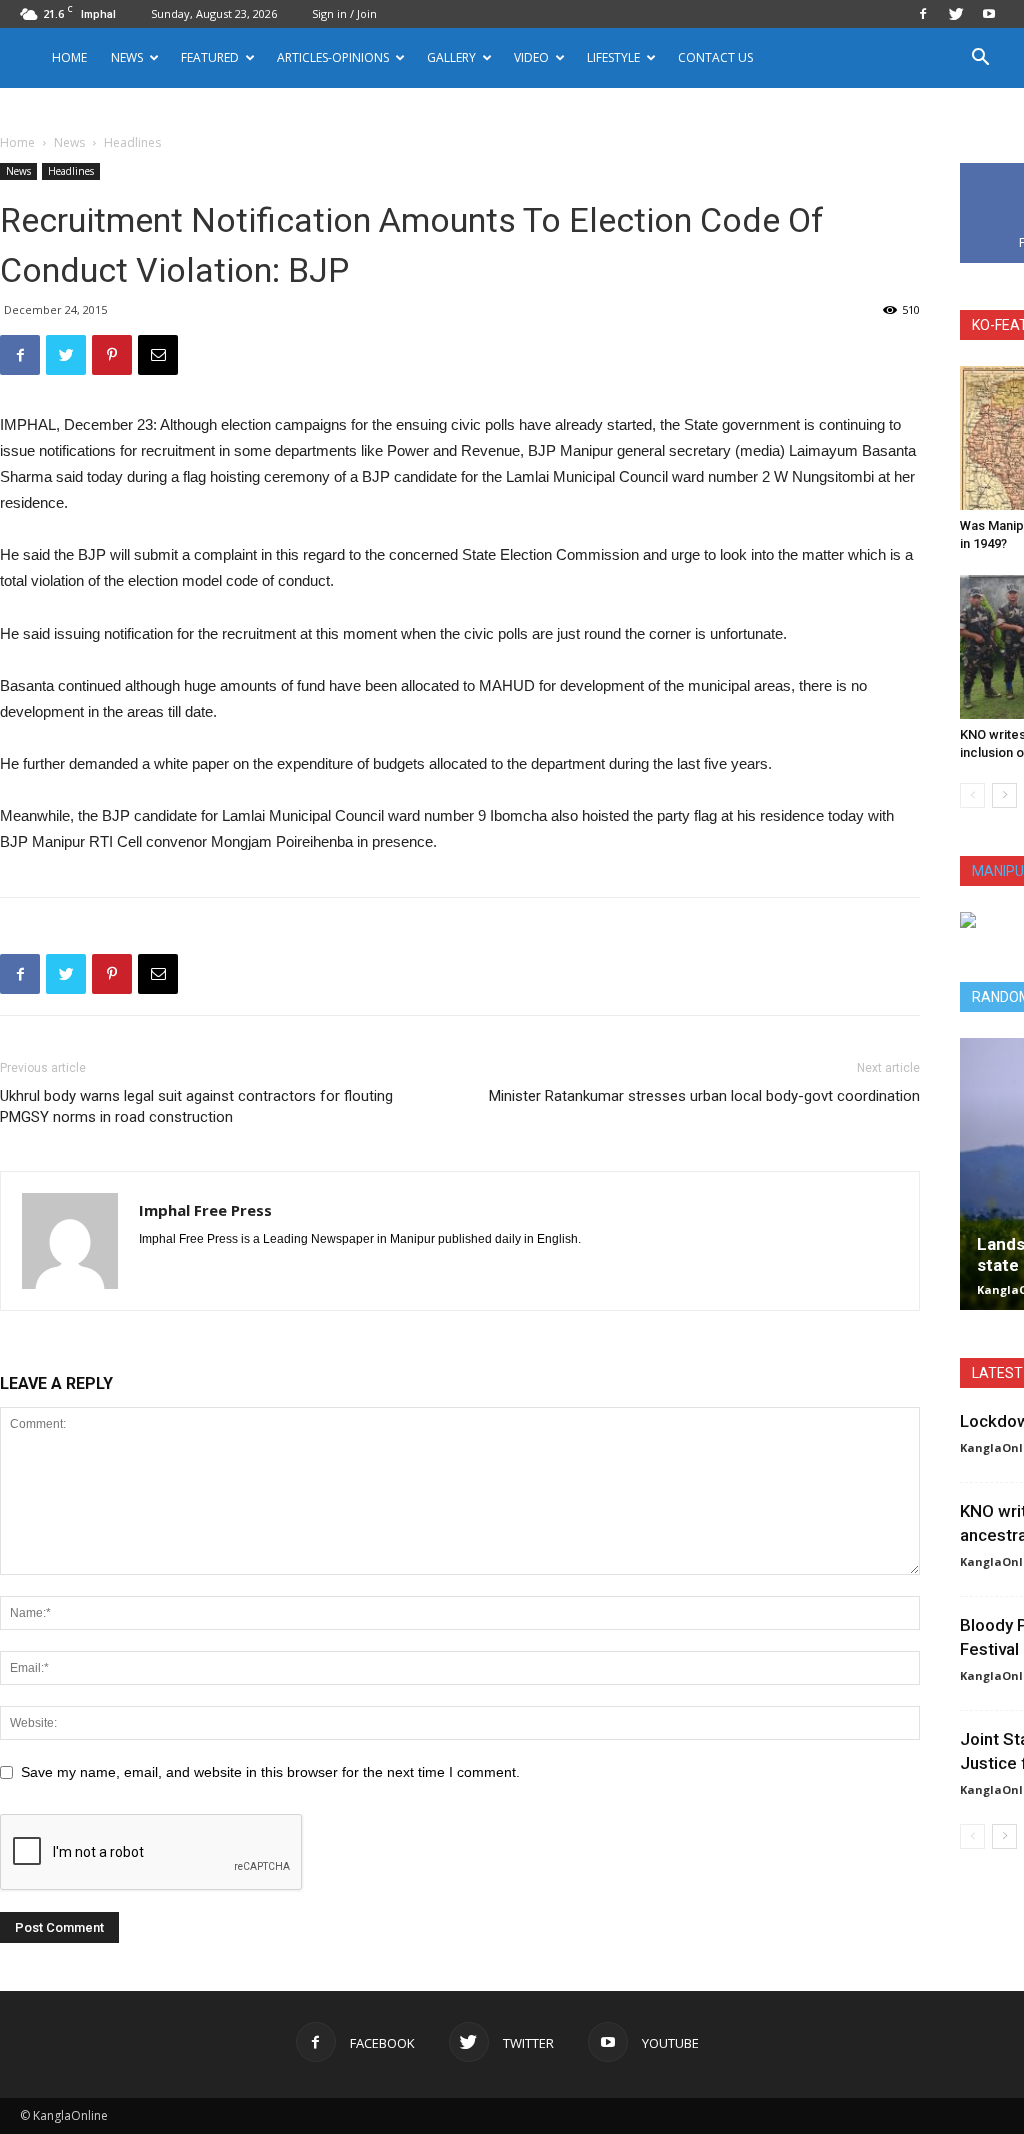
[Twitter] (956, 14)
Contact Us (715, 57)
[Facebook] (923, 14)
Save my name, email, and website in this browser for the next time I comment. (270, 1772)
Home (69, 57)
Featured (210, 57)
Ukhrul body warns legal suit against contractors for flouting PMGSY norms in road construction (196, 1106)
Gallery (451, 57)
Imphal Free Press (205, 1210)
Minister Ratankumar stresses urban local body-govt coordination (704, 1096)
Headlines (71, 171)
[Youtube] (989, 14)
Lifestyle (613, 57)
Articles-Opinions (333, 57)
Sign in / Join (344, 13)
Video (531, 57)
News (69, 142)
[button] (980, 59)
